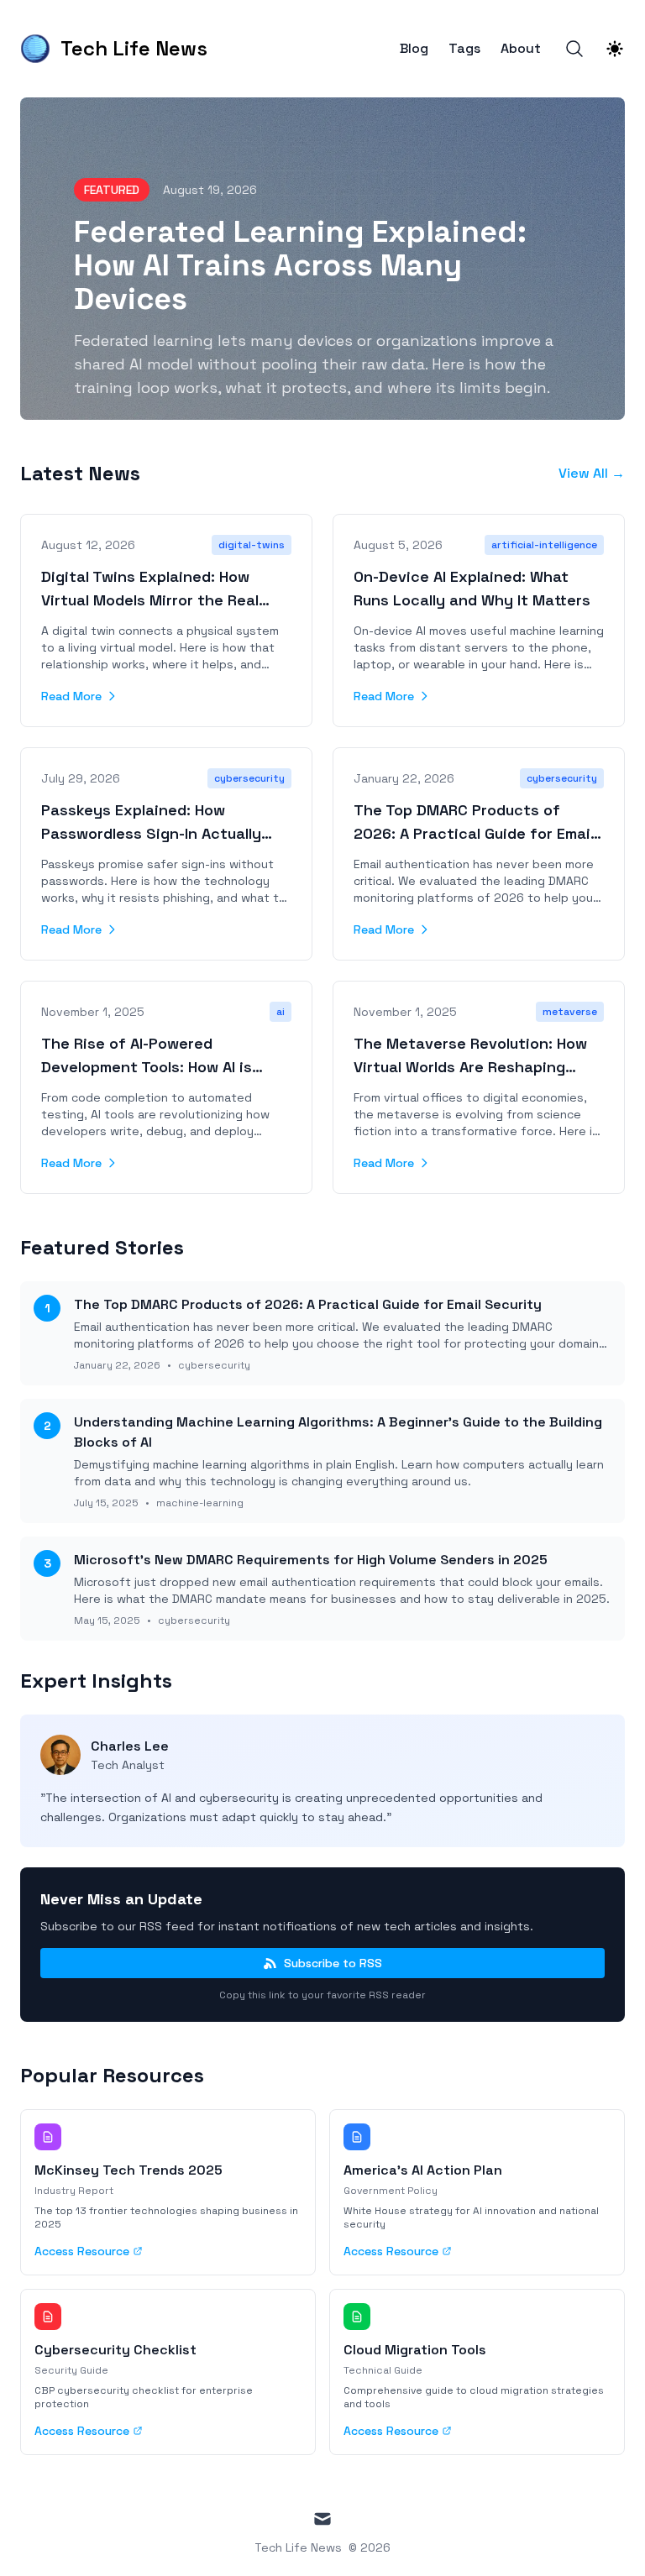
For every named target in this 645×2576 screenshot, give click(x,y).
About (521, 49)
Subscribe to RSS (333, 1963)
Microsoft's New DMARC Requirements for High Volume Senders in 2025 (311, 1560)
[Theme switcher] (615, 49)
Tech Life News (298, 2547)
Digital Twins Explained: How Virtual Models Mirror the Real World (150, 600)
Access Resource (82, 2251)
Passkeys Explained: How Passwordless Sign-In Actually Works (151, 833)
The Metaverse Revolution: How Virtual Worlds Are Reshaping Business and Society (470, 1067)
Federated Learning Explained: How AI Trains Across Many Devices (300, 265)
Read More (71, 696)
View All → (592, 473)
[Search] (574, 49)
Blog (414, 49)
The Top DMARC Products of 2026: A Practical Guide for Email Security (474, 833)
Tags (464, 49)
